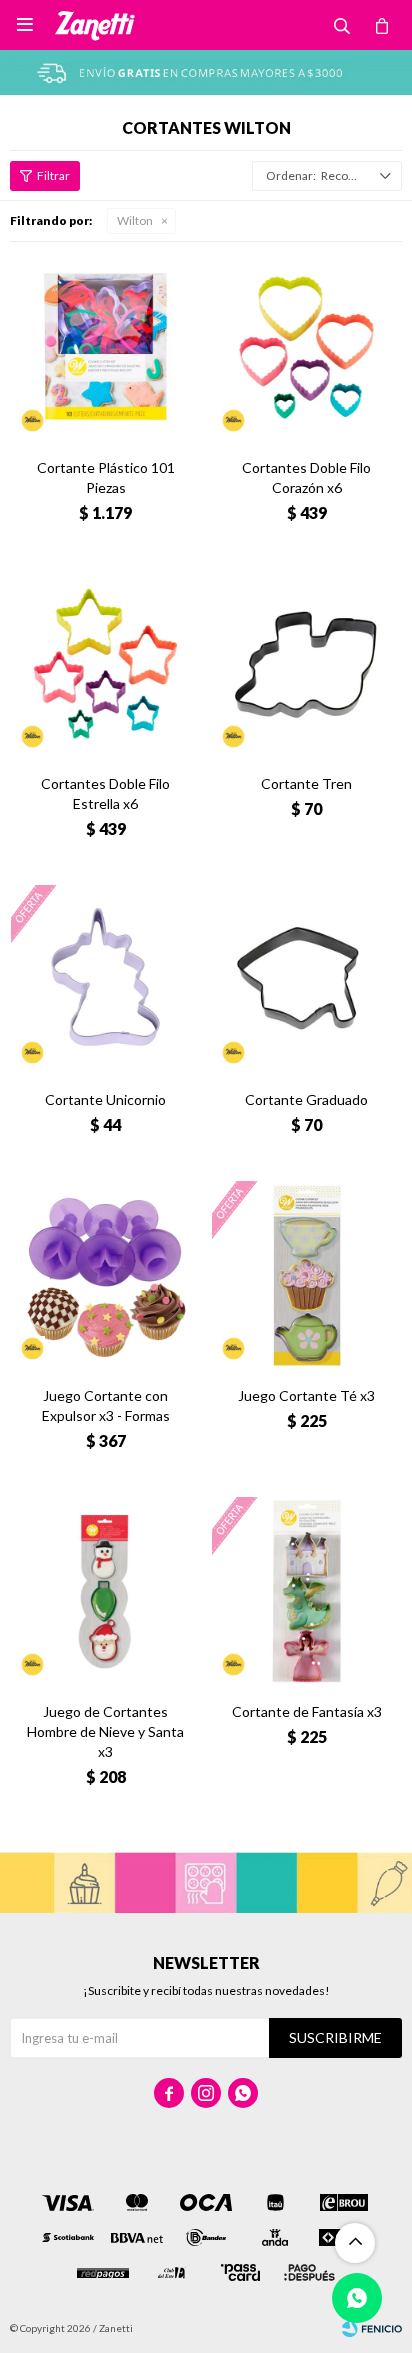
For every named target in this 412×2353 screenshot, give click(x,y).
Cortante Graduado (306, 1099)
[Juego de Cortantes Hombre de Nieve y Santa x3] (105, 1591)
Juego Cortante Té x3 (306, 1395)
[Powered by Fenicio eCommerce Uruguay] (372, 2328)
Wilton (135, 220)
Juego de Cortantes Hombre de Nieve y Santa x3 (105, 1731)
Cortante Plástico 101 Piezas (106, 477)
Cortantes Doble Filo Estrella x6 (105, 793)
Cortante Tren (306, 783)
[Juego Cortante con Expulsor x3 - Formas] (105, 1275)
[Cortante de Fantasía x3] (306, 1591)
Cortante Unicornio (105, 1099)
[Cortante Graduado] (306, 979)
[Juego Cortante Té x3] (306, 1275)
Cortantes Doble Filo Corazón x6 (306, 477)
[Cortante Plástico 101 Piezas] (105, 347)
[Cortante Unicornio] (105, 979)
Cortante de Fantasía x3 (307, 1711)
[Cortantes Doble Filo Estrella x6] (105, 663)
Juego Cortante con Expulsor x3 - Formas (106, 1405)
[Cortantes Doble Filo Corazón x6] (306, 347)
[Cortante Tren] (306, 663)
